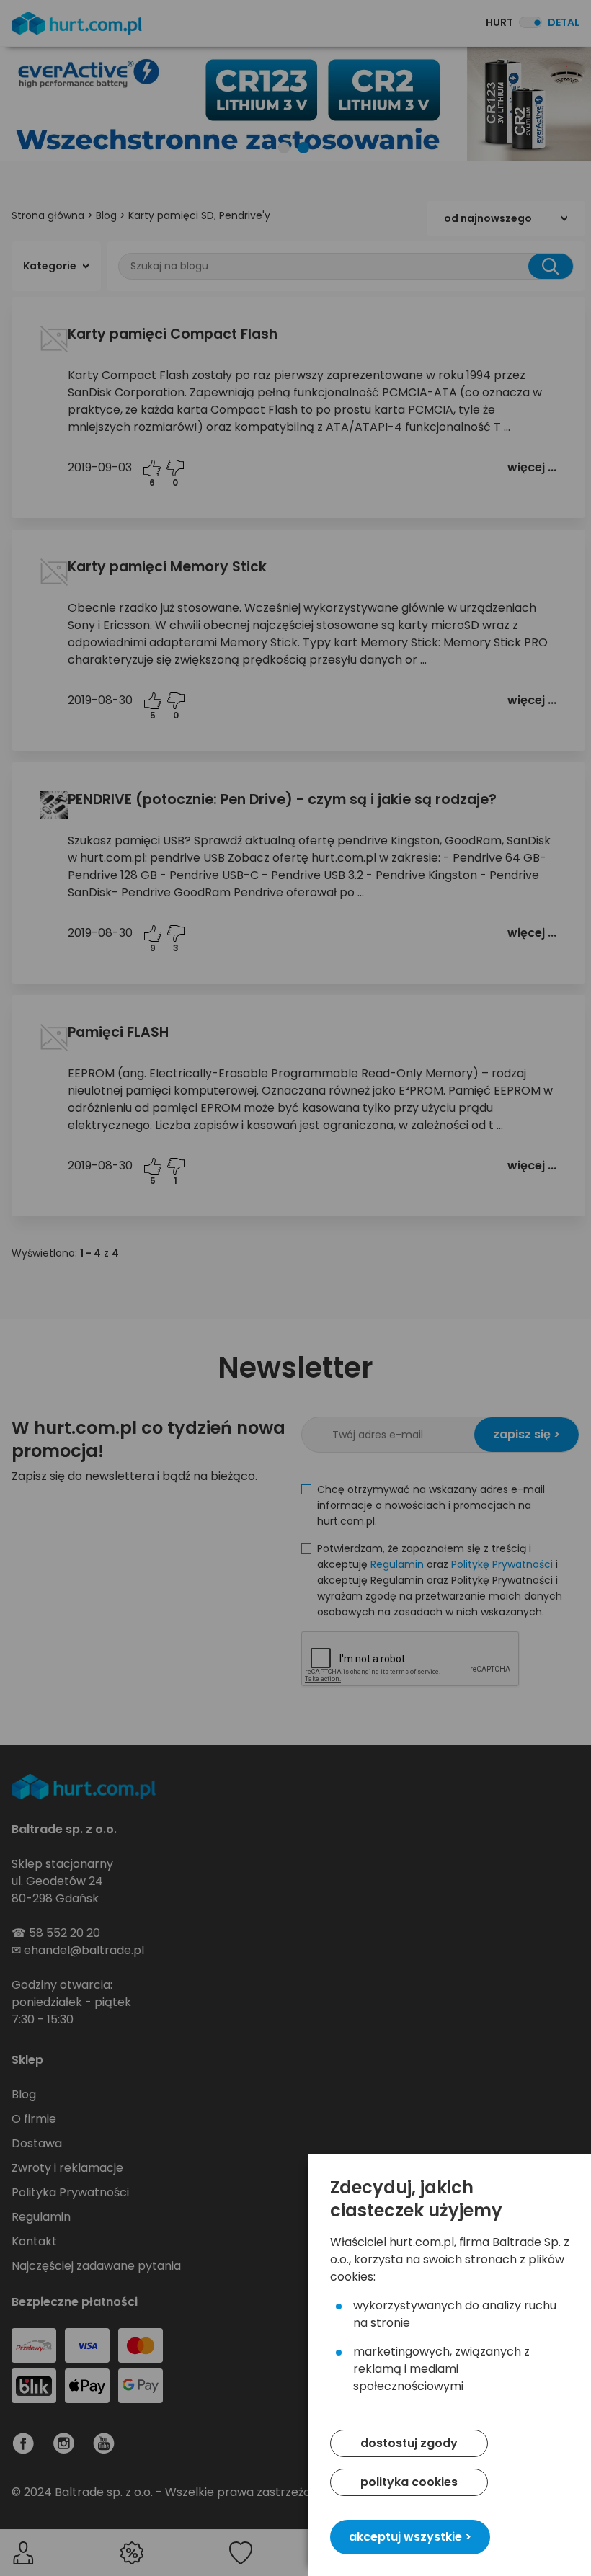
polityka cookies (409, 2482)
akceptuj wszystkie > (410, 2537)
